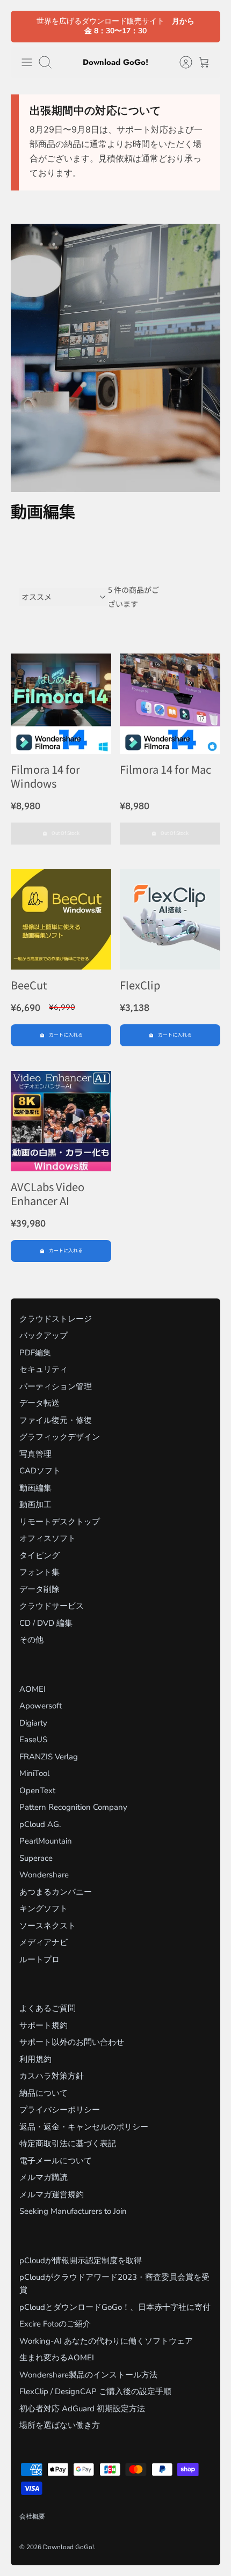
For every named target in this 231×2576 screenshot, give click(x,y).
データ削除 (39, 1589)
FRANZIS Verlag (49, 1757)
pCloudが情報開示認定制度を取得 (81, 2261)
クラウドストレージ (56, 1319)
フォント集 (39, 1572)
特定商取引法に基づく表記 (68, 2144)
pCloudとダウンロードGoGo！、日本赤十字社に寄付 (115, 2307)
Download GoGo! (68, 2547)
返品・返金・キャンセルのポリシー (84, 2127)
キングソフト (44, 1909)
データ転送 (39, 1403)
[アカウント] (181, 62)
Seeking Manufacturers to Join (73, 2211)
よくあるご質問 (48, 2008)
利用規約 (35, 2059)
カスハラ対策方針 (52, 2076)
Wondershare (44, 1875)
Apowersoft (41, 1706)
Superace (36, 1858)
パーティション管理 (56, 1386)
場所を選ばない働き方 (60, 2425)
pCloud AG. (40, 1824)
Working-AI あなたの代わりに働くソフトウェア (106, 2341)
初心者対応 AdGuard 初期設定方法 (82, 2409)
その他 (31, 1640)
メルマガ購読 (44, 2177)
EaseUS (33, 1740)
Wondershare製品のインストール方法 (88, 2375)
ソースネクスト (48, 1926)
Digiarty (33, 1723)
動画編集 (35, 1488)
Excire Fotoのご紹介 (55, 2324)
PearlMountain (46, 1841)
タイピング (39, 1555)
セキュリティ (44, 1369)
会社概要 (32, 2516)
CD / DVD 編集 (46, 1623)
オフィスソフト (48, 1538)
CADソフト (40, 1471)
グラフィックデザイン (60, 1437)
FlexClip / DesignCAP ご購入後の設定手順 (95, 2391)
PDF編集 (35, 1353)
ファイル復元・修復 (56, 1420)
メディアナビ (44, 1942)
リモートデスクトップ (60, 1522)
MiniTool (34, 1773)
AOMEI (33, 1689)
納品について (44, 2093)
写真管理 (35, 1454)
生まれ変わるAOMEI (57, 2358)
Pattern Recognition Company (73, 1807)
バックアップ (44, 1335)
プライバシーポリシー (60, 2110)
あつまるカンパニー (56, 1892)
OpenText (37, 1790)
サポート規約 (44, 2025)
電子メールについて (56, 2161)
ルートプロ (39, 1959)
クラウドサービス (52, 1606)
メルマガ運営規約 (52, 2195)
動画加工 (35, 1504)
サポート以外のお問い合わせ (72, 2042)
